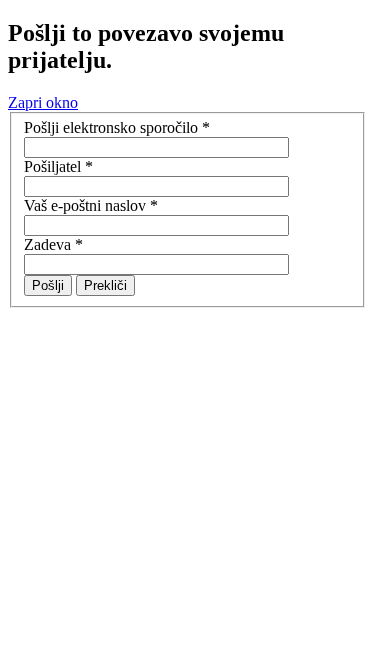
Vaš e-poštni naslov (91, 205)
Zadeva (53, 244)
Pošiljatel (58, 166)
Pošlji (48, 285)
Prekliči (105, 285)
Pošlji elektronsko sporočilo (117, 127)
